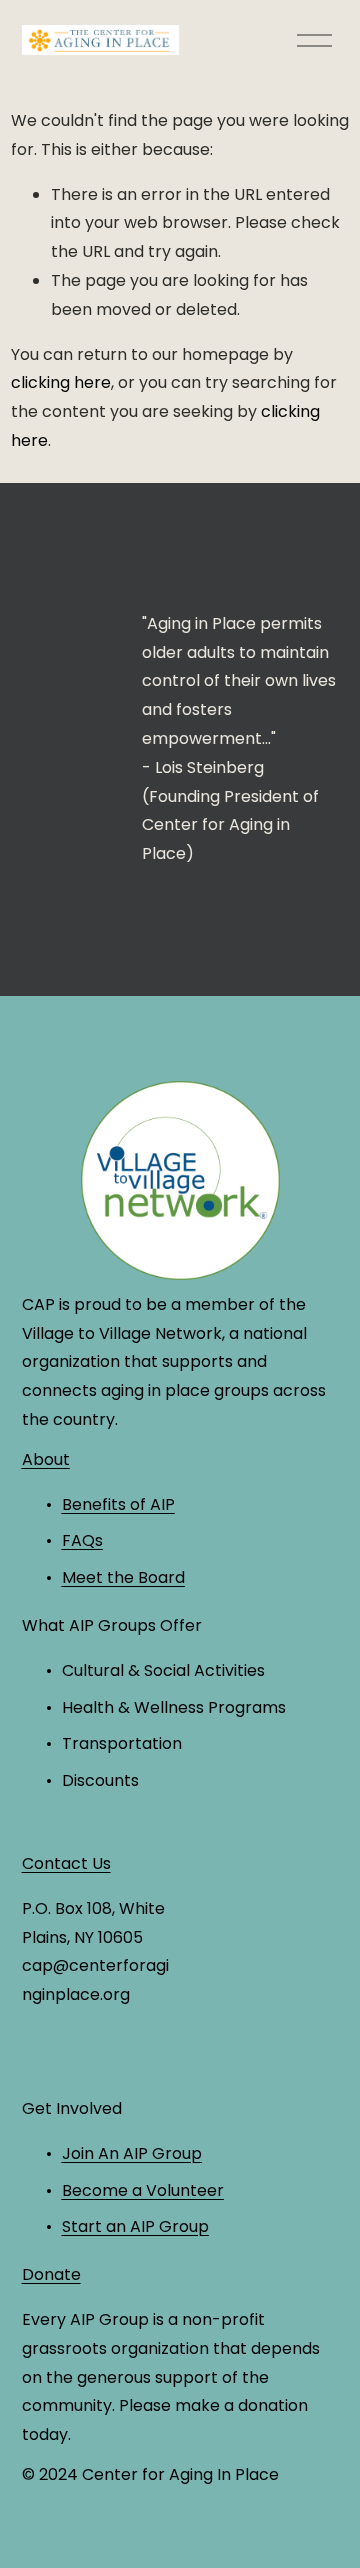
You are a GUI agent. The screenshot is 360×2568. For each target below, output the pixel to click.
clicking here (61, 382)
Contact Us (66, 1863)
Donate (51, 2274)
